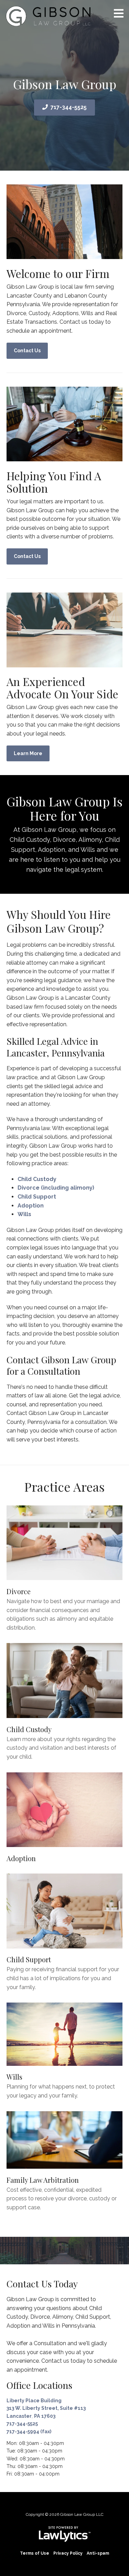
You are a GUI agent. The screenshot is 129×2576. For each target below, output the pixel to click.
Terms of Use (35, 2553)
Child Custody (37, 1179)
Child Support (37, 1197)
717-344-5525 (69, 107)
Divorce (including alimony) (56, 1188)
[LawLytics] (65, 2534)
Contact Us (27, 351)
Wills (24, 1214)
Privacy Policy (68, 2553)
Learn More (28, 753)
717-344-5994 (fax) (29, 2432)
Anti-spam (98, 2553)
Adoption (31, 1206)
